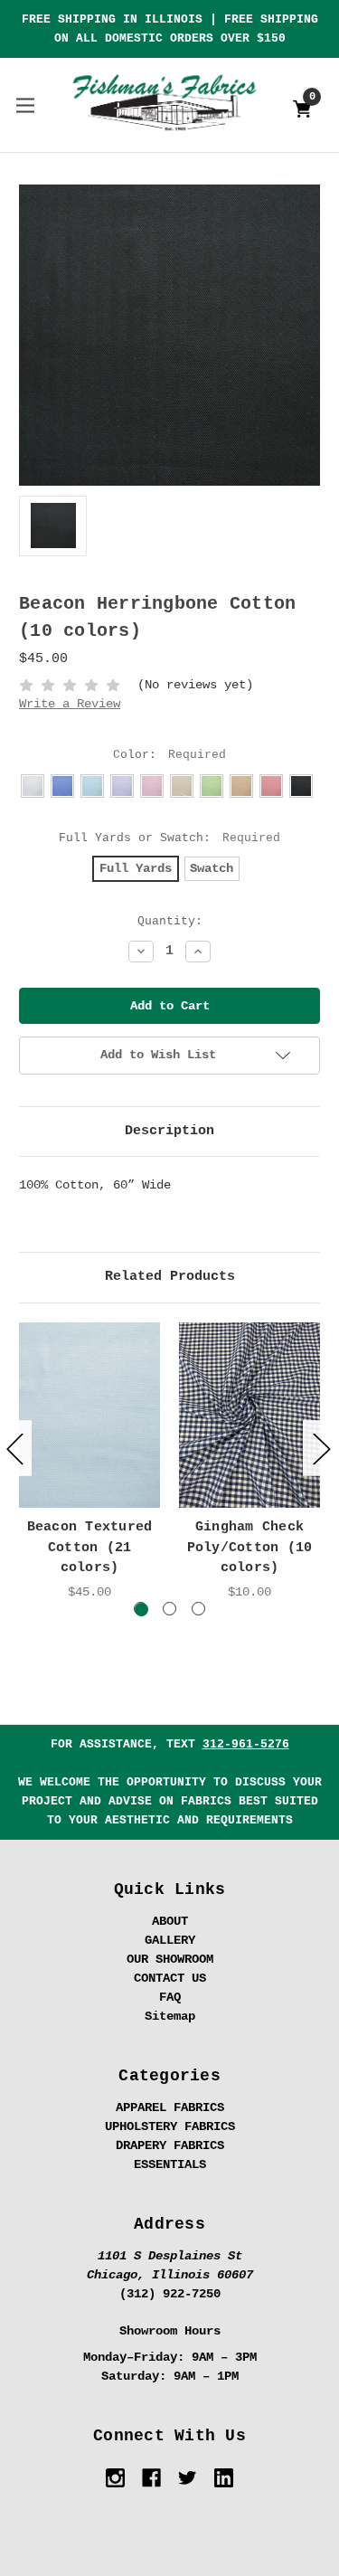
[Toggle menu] (25, 104)
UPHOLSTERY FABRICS (170, 2126)
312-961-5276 (246, 1744)
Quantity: (170, 921)
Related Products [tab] (170, 1277)
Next (321, 1449)
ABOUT (170, 1921)
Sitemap (170, 2016)
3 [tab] (198, 1609)
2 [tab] (169, 1609)
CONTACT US (170, 1978)
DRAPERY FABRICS (170, 2145)
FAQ (170, 1997)
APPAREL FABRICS (170, 2107)
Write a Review (70, 704)
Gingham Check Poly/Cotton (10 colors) (250, 1548)
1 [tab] (141, 1609)
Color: (169, 755)
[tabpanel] (90, 1462)
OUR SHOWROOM (170, 1959)
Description (169, 1131)
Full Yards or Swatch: (169, 838)
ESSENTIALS (170, 2164)
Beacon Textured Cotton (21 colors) (90, 1548)
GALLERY (170, 1940)
